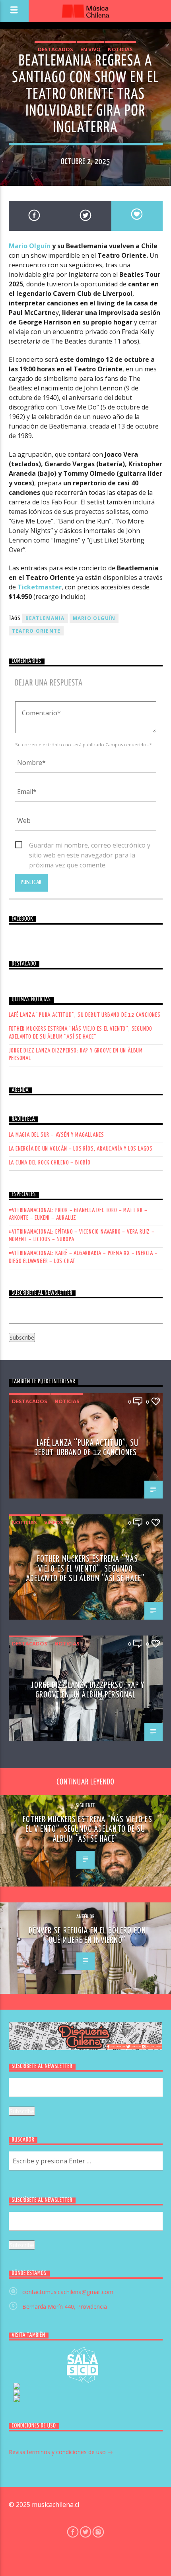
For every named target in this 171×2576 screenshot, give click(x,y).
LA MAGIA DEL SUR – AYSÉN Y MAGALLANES (57, 1135)
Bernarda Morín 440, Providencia (65, 2307)
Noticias (120, 49)
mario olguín (94, 618)
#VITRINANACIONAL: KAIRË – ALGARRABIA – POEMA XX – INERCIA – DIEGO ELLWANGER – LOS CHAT (83, 1257)
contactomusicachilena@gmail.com (68, 2292)
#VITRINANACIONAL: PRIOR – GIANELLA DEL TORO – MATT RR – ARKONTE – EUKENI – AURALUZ (78, 1214)
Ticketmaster (40, 587)
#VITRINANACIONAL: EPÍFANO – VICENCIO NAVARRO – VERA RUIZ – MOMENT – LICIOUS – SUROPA (82, 1236)
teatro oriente (36, 631)
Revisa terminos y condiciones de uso (58, 2452)
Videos (54, 1522)
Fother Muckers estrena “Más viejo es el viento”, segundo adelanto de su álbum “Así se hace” (81, 1033)
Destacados (55, 49)
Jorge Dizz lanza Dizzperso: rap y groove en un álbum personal (76, 1054)
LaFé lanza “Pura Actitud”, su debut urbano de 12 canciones (85, 1015)
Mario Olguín (30, 246)
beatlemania (45, 618)
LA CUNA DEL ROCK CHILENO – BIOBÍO (50, 1163)
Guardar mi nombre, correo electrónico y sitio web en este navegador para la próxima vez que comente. (90, 846)
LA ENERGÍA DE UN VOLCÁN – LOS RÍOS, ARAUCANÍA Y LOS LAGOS (81, 1149)
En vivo (90, 49)
